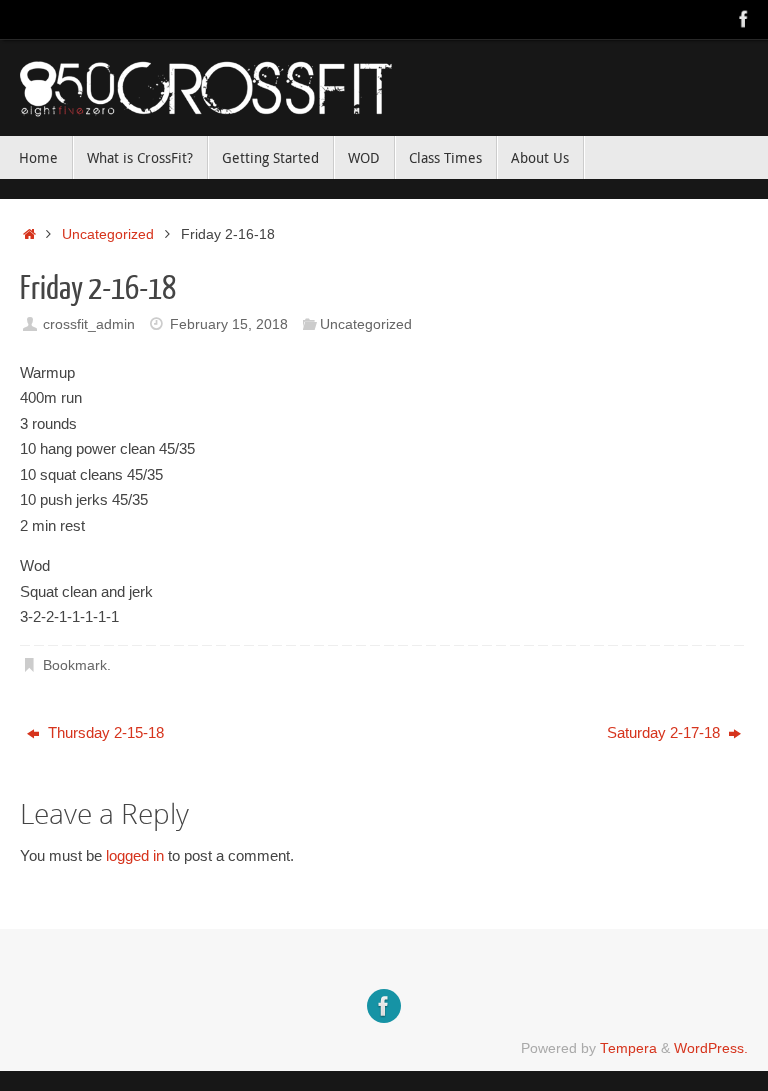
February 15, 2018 (229, 324)
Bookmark (75, 665)
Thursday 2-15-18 (104, 732)
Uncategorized (108, 234)
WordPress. (711, 1048)
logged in (135, 855)
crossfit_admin (89, 324)
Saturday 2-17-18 (665, 732)
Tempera (628, 1048)
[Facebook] (744, 19)
